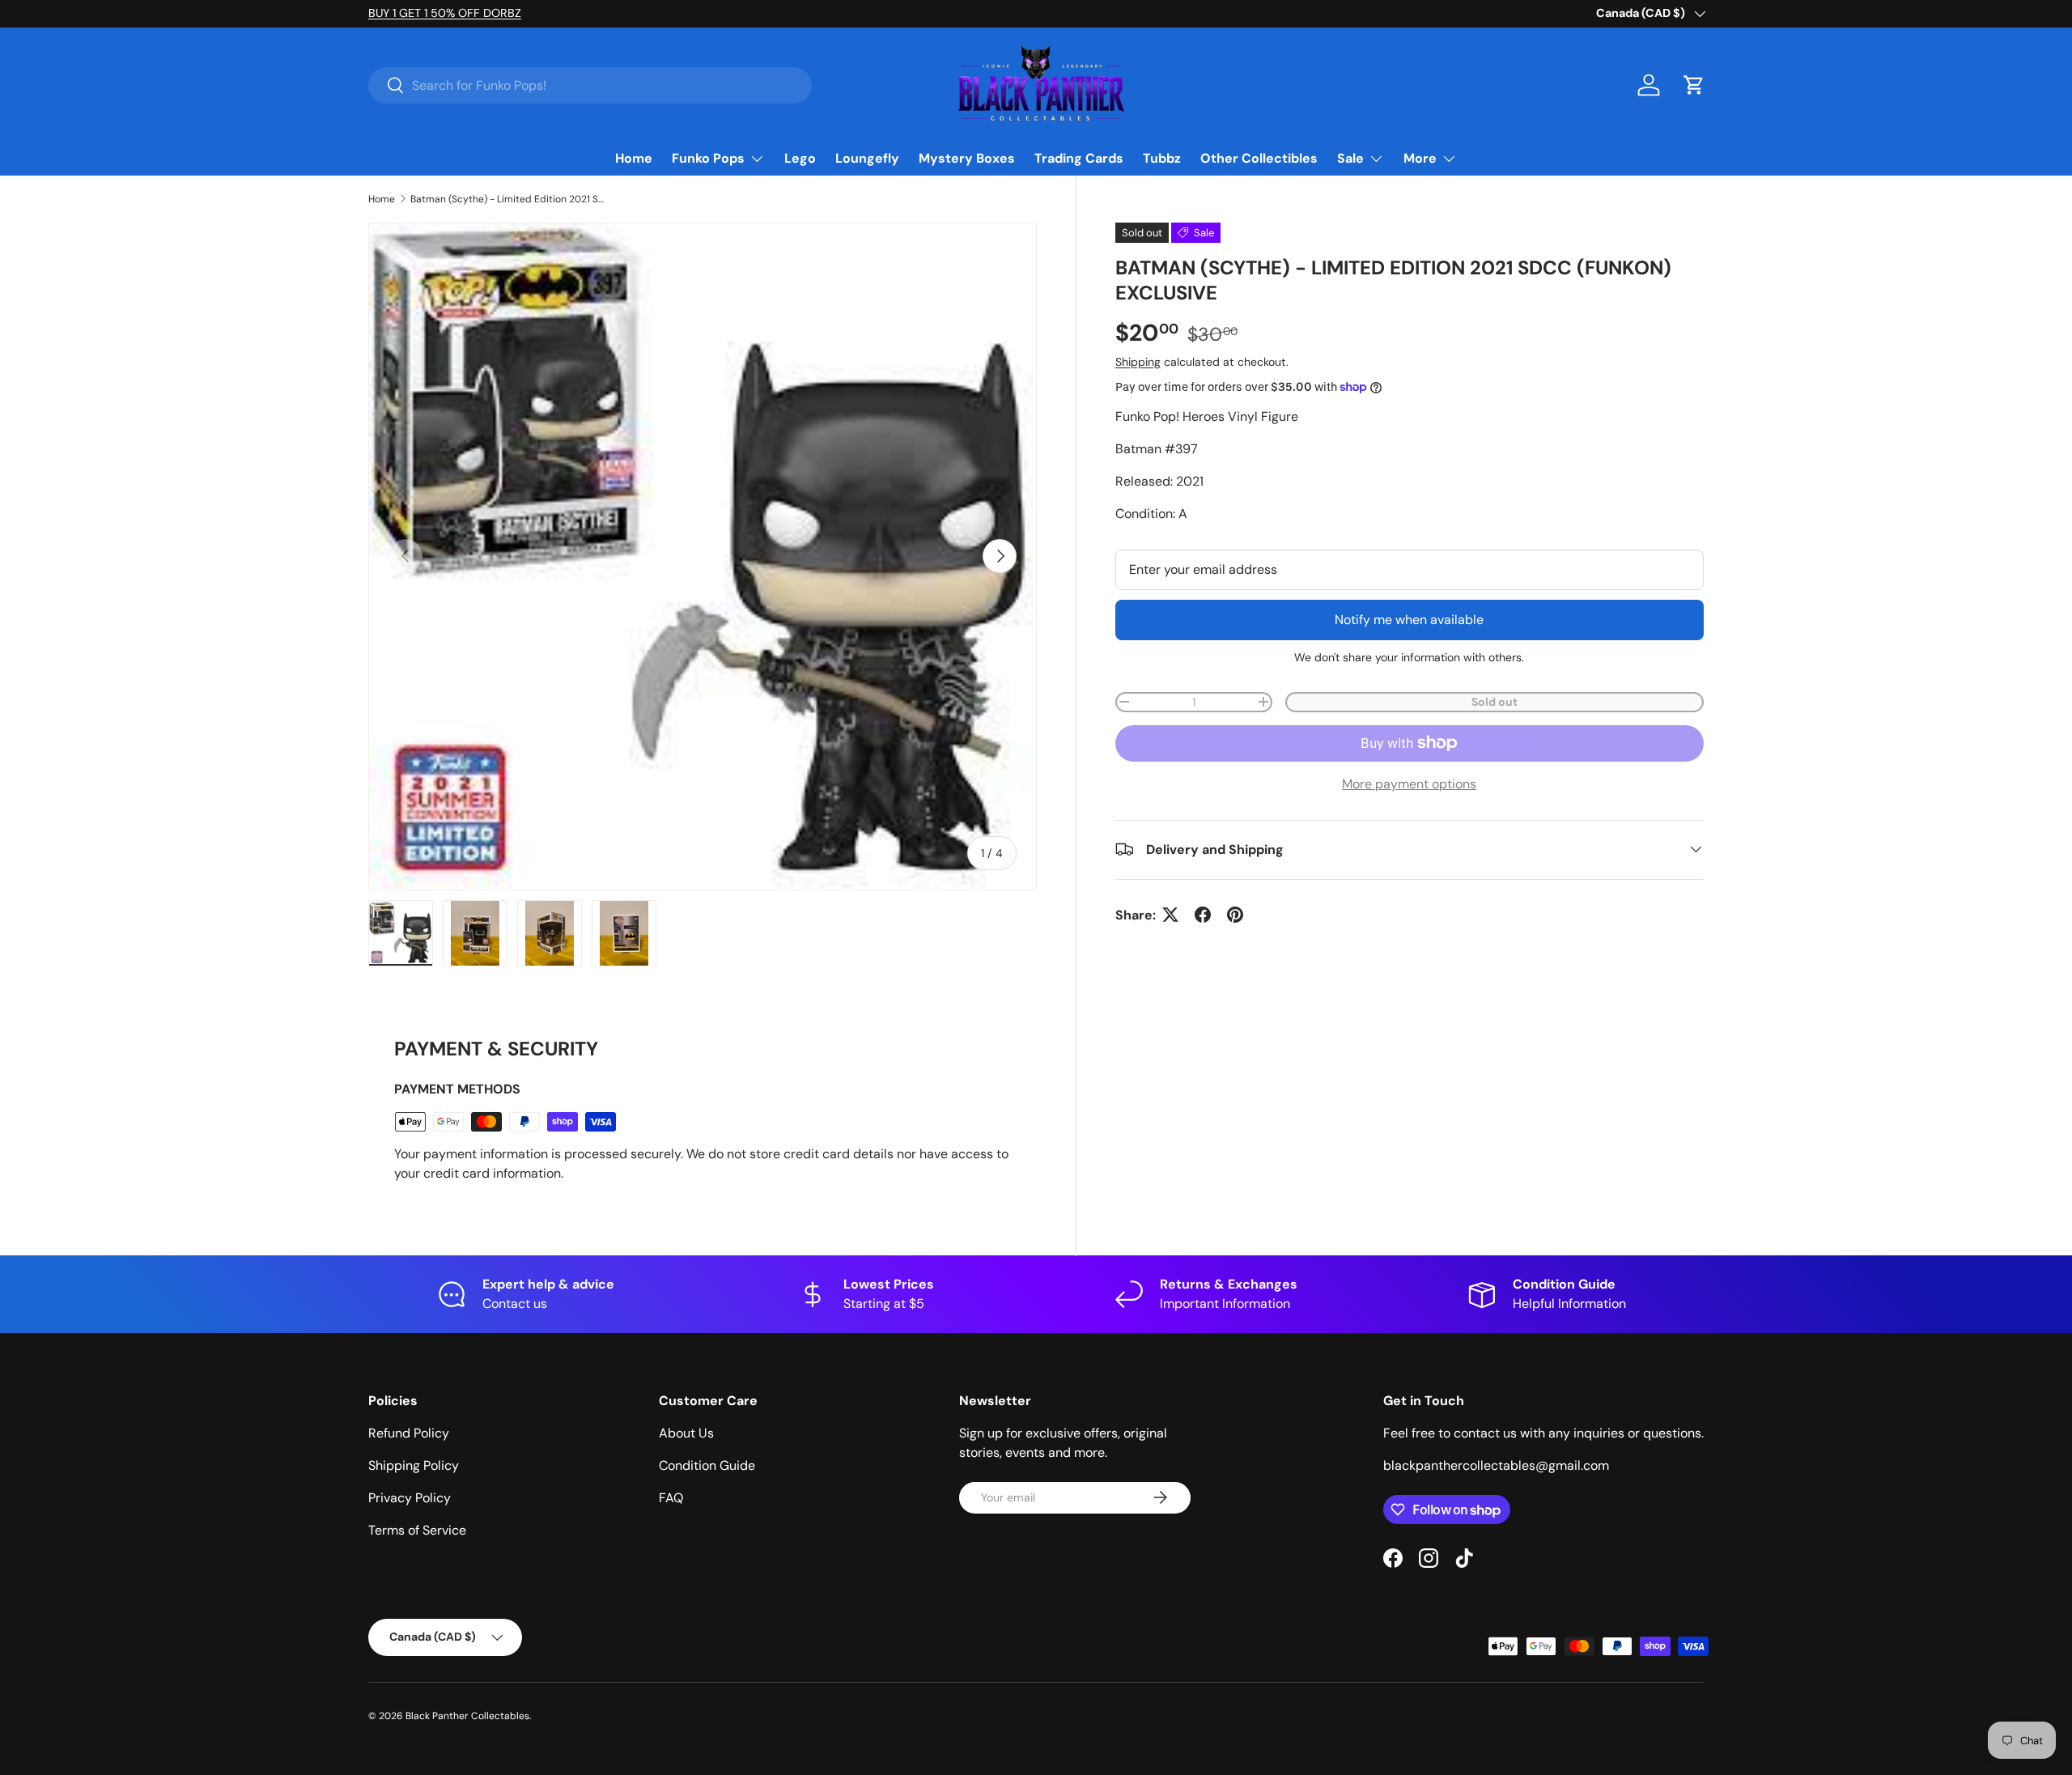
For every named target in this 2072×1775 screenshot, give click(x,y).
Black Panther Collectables (467, 1716)
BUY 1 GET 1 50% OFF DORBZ (445, 13)
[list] (703, 557)
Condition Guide (707, 1465)
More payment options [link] (1409, 783)
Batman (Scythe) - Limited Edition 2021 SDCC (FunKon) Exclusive (507, 199)
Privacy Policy (410, 1498)
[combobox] (590, 85)
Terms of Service (417, 1530)
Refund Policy (409, 1433)
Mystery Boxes (967, 158)
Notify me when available (1409, 619)
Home (634, 158)
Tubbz (1162, 158)
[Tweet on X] (1170, 915)
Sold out (1495, 701)
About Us (686, 1433)
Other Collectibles (1259, 158)
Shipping (1138, 361)
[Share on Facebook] (1203, 915)
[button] (1694, 85)
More (1420, 158)
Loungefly (867, 158)
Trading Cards (1079, 158)
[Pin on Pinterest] (1235, 915)
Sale (1350, 158)
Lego (800, 158)
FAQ (671, 1498)
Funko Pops (708, 158)
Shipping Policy (414, 1465)
